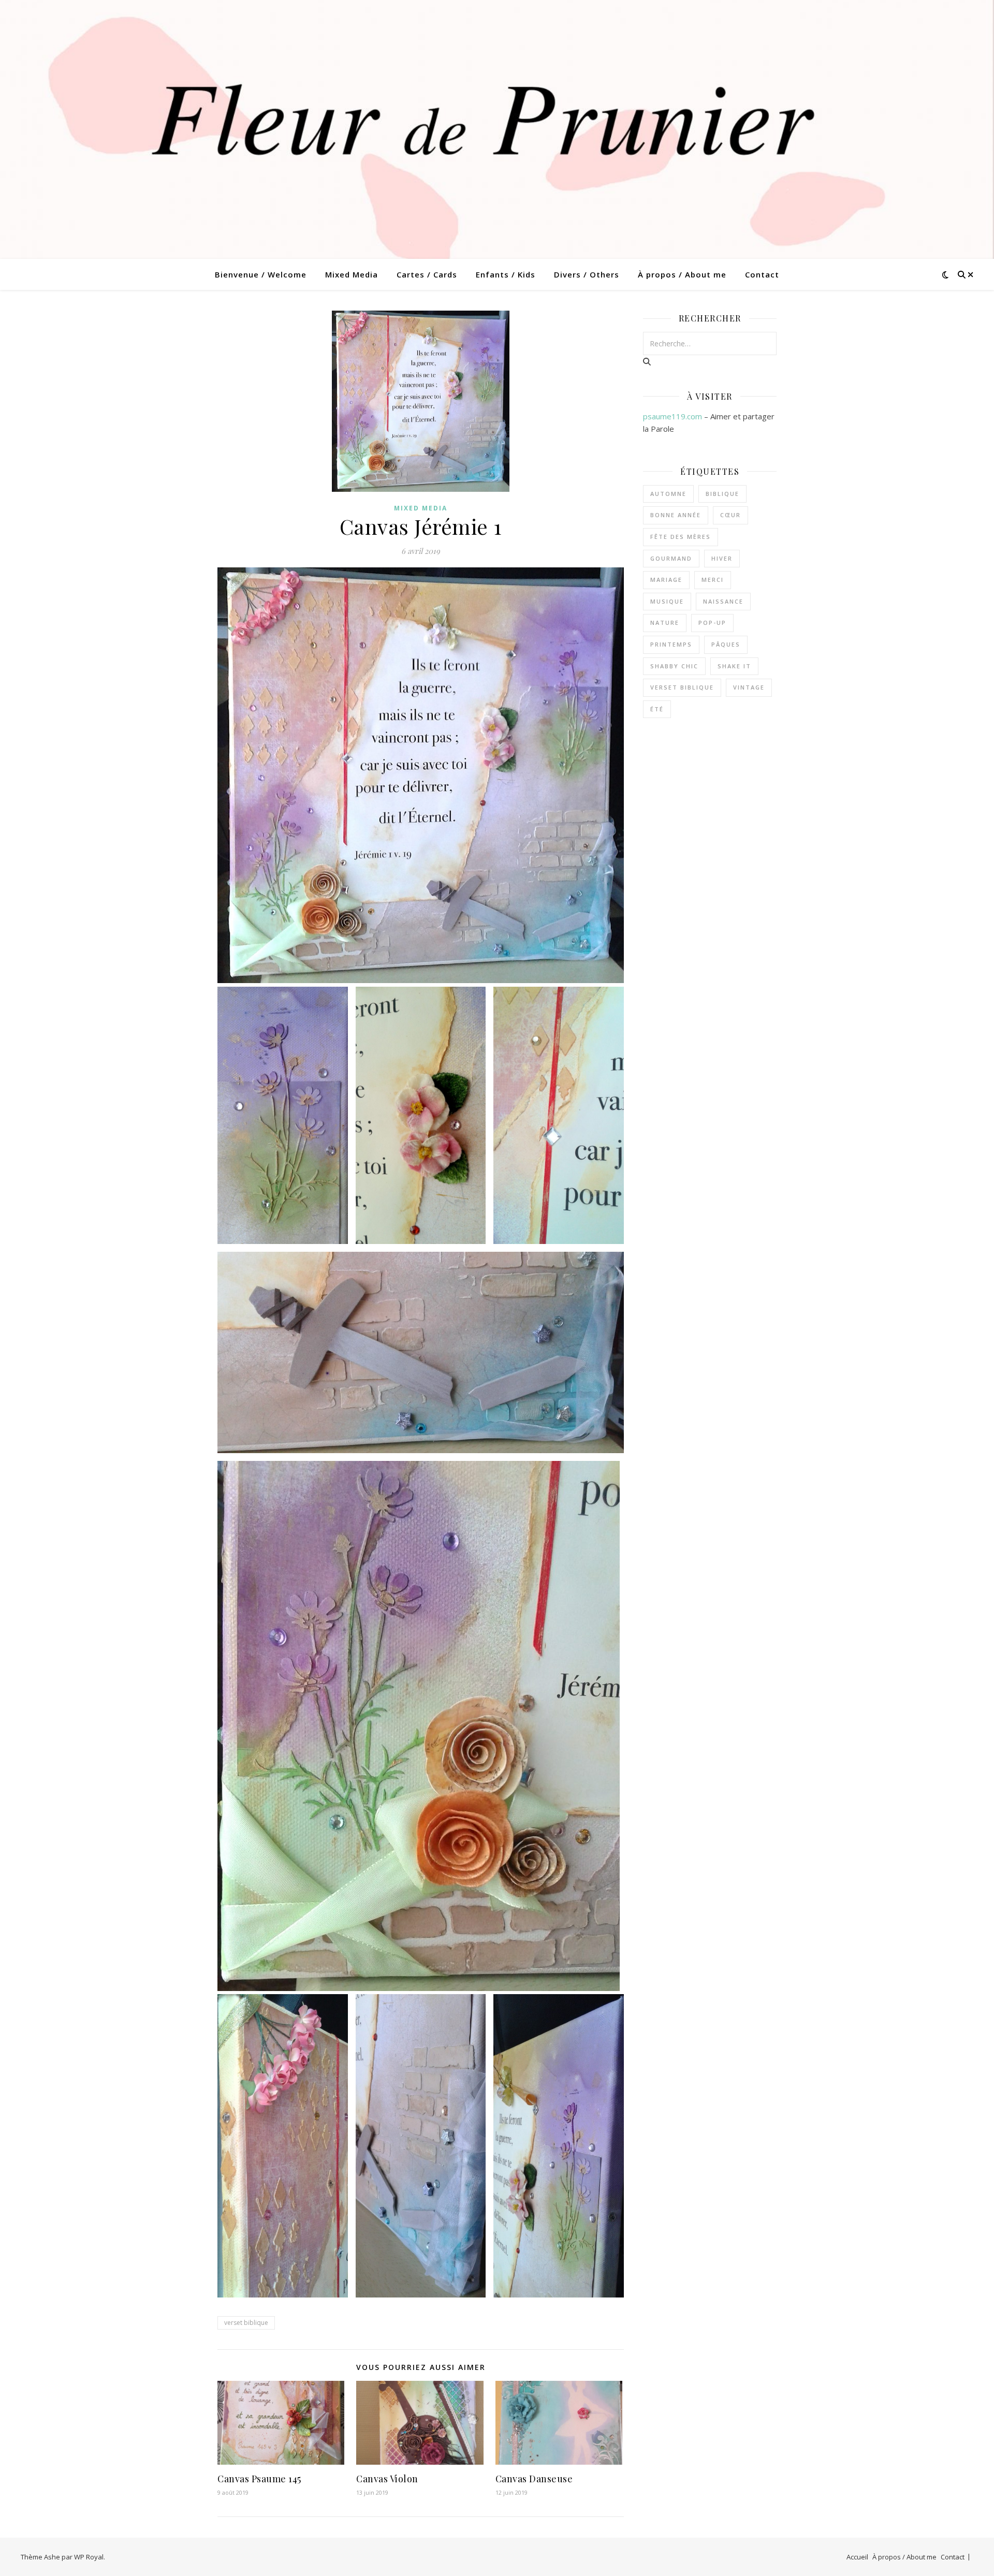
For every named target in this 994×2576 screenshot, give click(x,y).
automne (668, 494)
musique (667, 601)
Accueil (857, 2557)
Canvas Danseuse (534, 2479)
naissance (723, 601)
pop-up (712, 623)
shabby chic (674, 666)
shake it (734, 666)
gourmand (671, 558)
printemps (671, 644)
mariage (666, 580)
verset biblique (246, 2323)
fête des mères (681, 537)
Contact (762, 274)
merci (713, 580)
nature (665, 623)
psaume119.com (673, 416)
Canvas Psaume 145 (259, 2479)
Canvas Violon (387, 2479)
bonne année (676, 515)
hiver (722, 558)
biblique (722, 494)
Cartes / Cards (427, 274)
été (657, 709)
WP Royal (89, 2557)
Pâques (726, 644)
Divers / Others (587, 274)
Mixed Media (352, 274)
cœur (730, 515)
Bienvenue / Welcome (261, 274)
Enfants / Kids (506, 274)
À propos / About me (682, 274)
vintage (749, 687)
